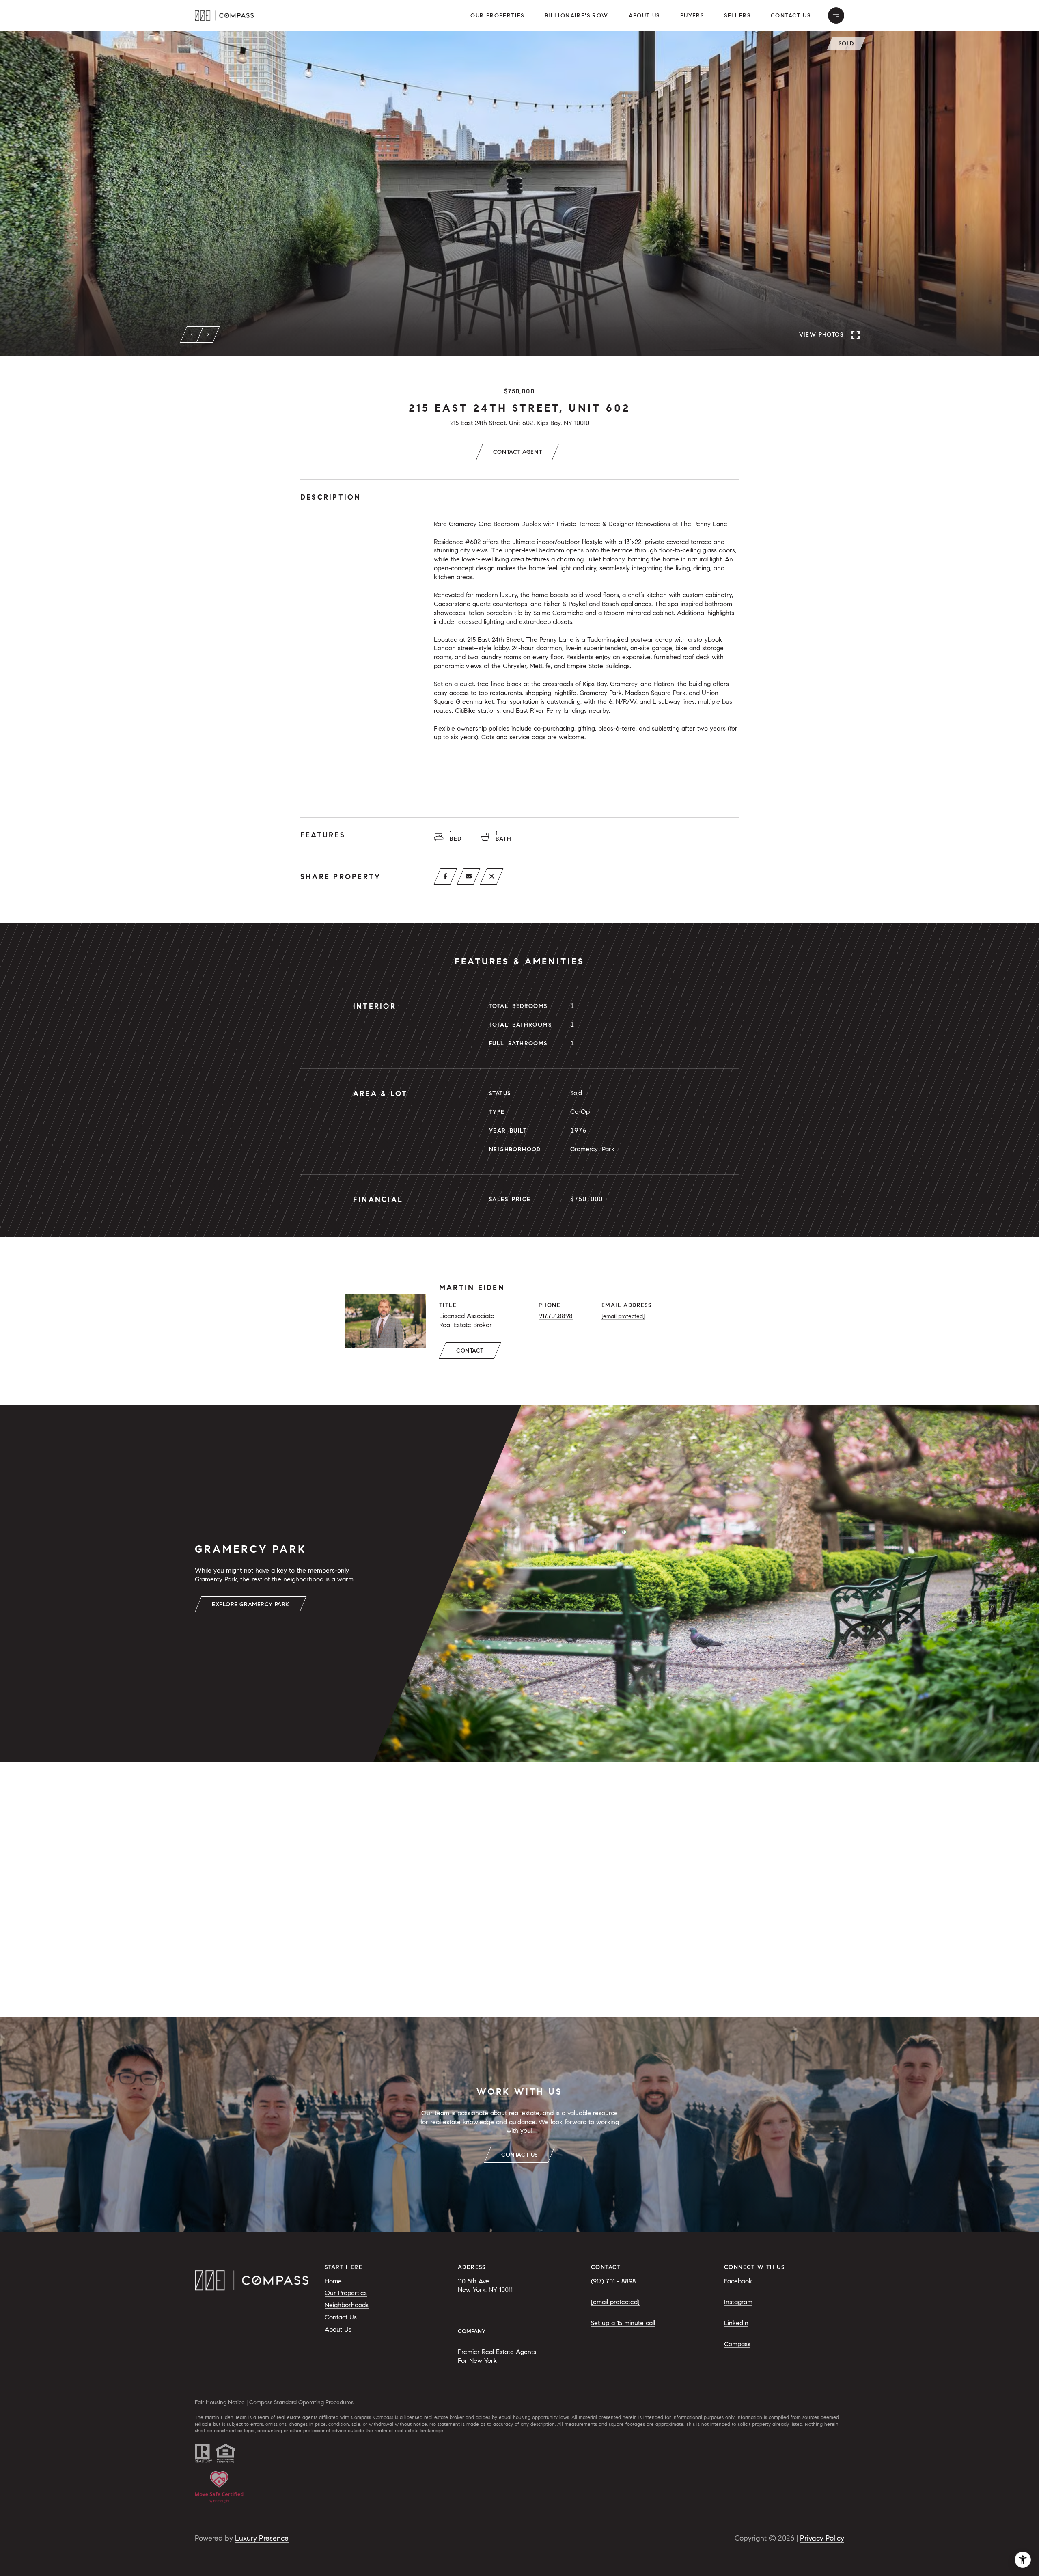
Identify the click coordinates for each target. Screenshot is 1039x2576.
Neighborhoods (347, 2305)
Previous (192, 334)
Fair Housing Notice (220, 2402)
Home (333, 2281)
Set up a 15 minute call (623, 2323)
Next (208, 334)
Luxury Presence (262, 2538)
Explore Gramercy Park (251, 1604)
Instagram (738, 2302)
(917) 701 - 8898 (613, 2281)
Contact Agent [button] (517, 452)
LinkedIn (736, 2323)
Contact (470, 1351)
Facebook (738, 2281)
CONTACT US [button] (519, 2155)
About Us (644, 16)
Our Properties (497, 16)
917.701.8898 (556, 1316)
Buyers (692, 16)
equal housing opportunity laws (534, 2417)
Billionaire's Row (577, 16)
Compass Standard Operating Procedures (301, 2402)
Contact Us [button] (791, 16)
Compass (737, 2344)
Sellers (737, 16)
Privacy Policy (822, 2538)
